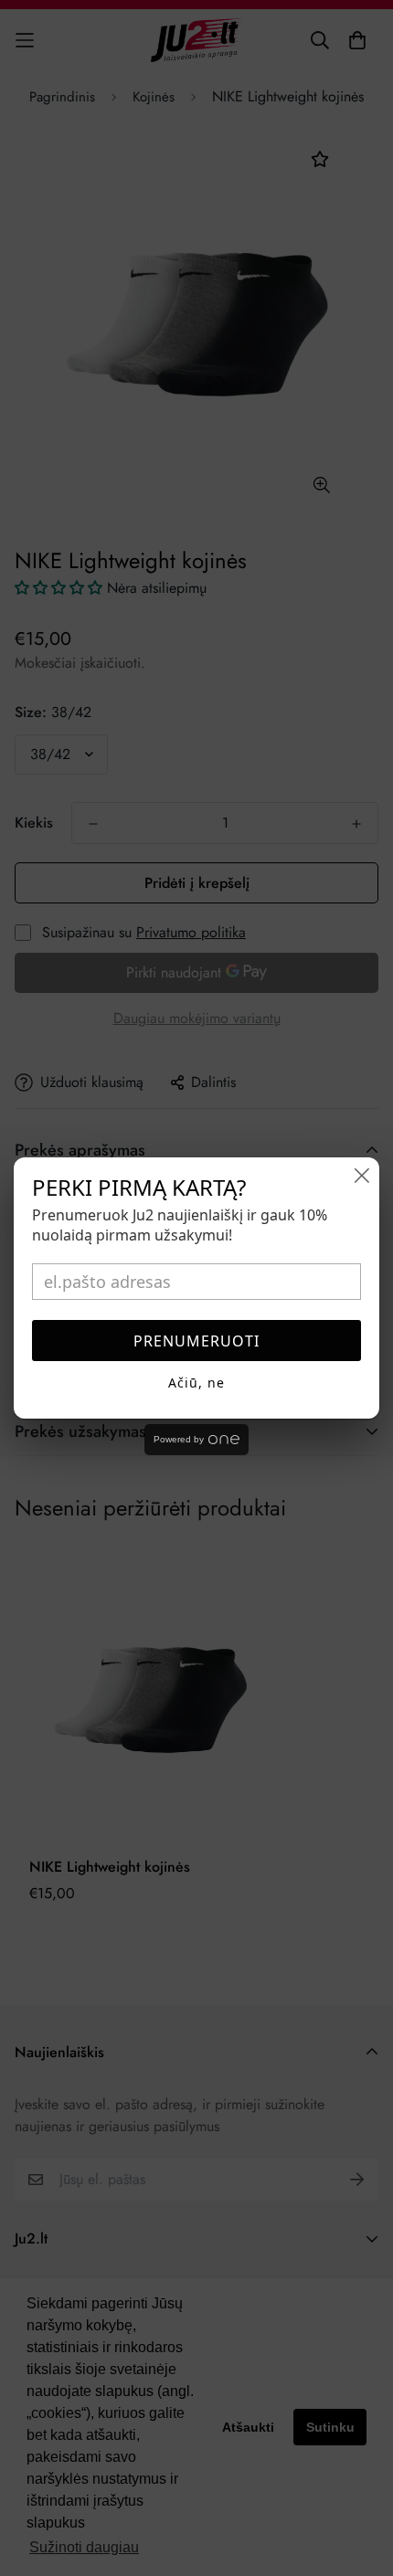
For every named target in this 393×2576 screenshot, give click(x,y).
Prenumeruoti (196, 1341)
